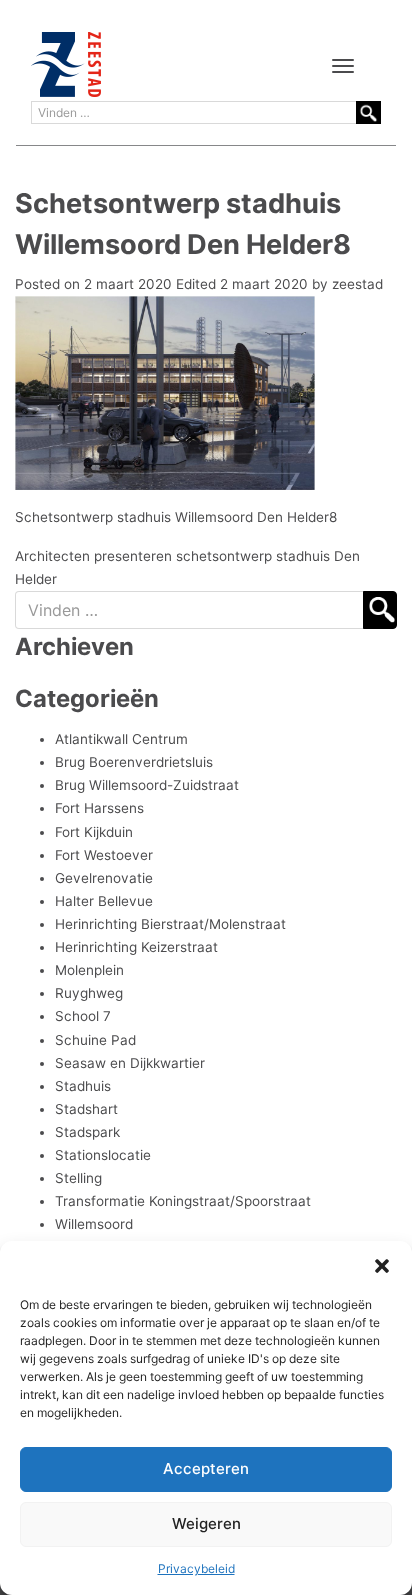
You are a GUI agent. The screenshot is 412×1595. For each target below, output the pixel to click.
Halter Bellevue (104, 901)
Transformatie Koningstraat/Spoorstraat (183, 1201)
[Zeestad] (66, 64)
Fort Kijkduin (94, 832)
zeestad (357, 284)
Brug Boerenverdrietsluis (134, 762)
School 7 (83, 1016)
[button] (382, 1266)
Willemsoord (94, 1224)
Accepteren (206, 1468)
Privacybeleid (196, 1568)
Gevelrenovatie (104, 878)
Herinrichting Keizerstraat (136, 947)
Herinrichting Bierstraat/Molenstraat (170, 924)
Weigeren (206, 1523)
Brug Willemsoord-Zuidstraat (147, 785)
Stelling (78, 1178)
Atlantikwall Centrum (121, 739)
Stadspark (87, 1132)
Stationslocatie (103, 1155)
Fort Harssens (99, 808)
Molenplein (89, 970)
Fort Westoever (104, 855)
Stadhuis (83, 1086)
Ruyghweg (89, 993)
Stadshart (86, 1109)
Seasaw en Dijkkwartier (130, 1063)
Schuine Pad (95, 1040)
